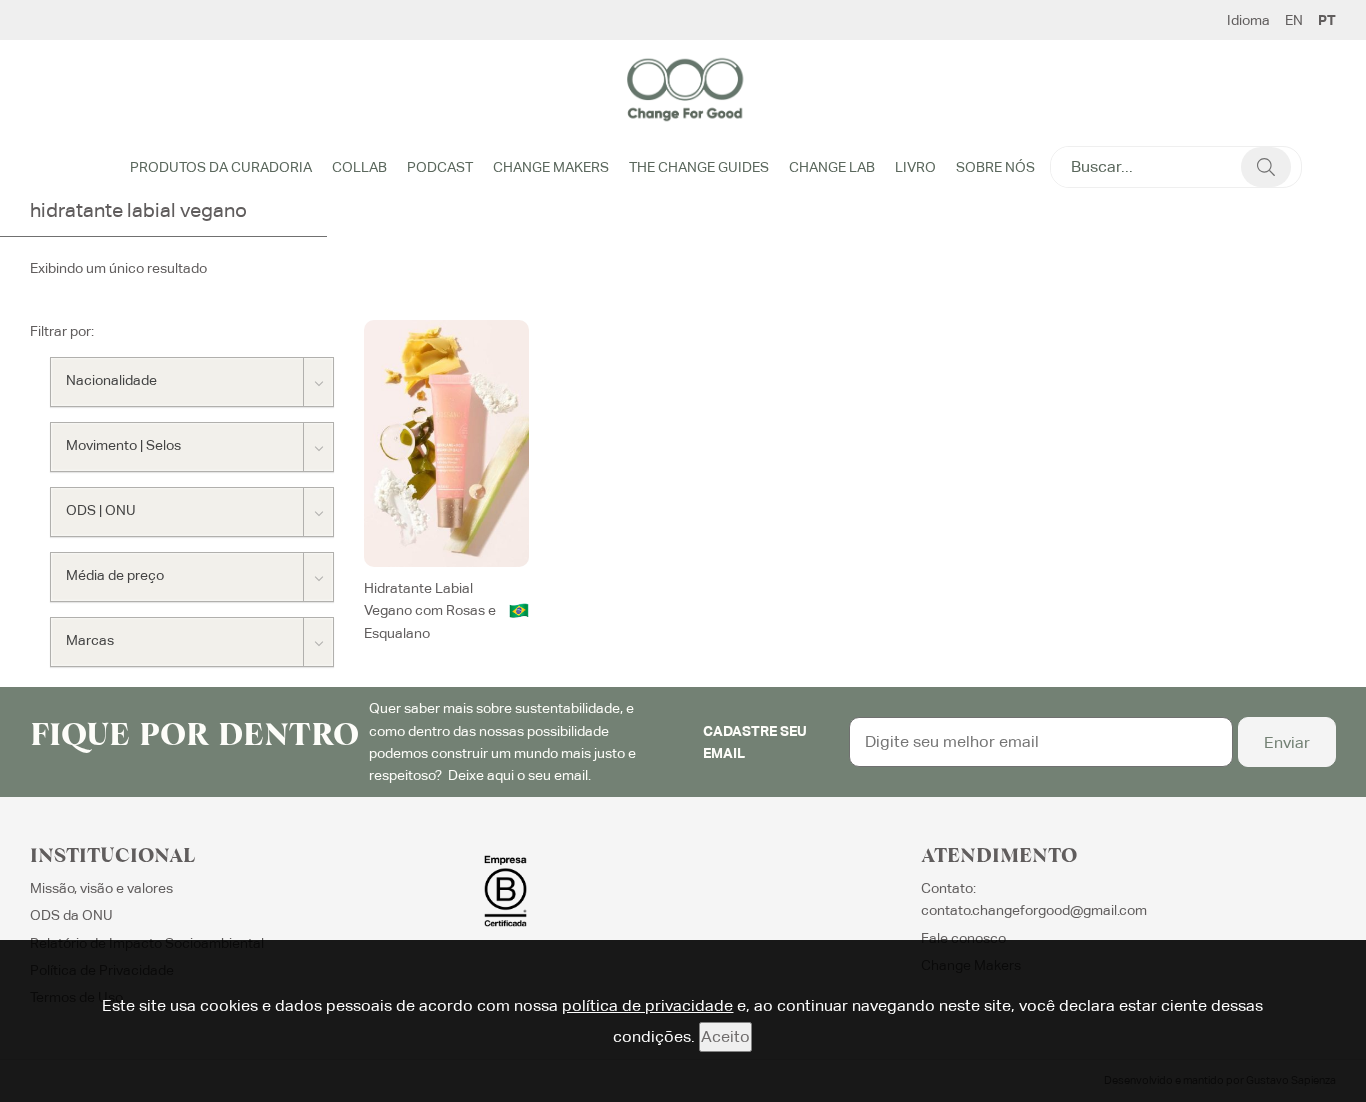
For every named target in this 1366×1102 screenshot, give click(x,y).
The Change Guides (699, 167)
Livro (915, 167)
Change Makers (551, 167)
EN (1294, 20)
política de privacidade (647, 1005)
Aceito (725, 1036)
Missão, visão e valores (101, 888)
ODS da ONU (71, 915)
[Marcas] (192, 642)
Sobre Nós (995, 167)
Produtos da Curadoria (221, 167)
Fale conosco (963, 938)
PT (1327, 20)
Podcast (440, 167)
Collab (359, 167)
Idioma (1248, 20)
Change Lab (832, 167)
